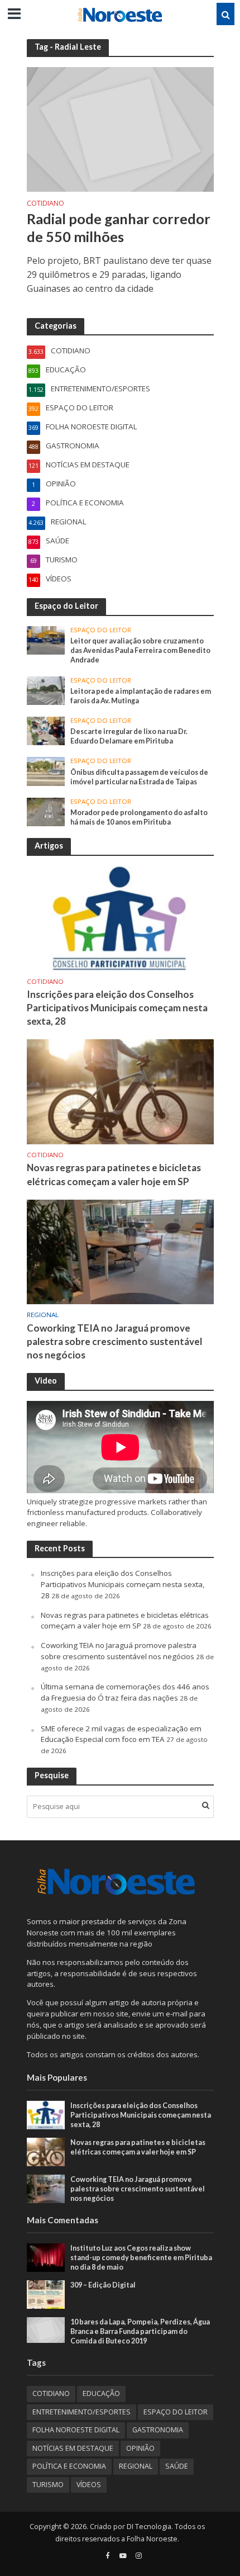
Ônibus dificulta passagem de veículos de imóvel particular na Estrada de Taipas (139, 777)
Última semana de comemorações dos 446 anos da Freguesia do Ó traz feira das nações (125, 1692)
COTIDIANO (45, 204)
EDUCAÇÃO (101, 2393)
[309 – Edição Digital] (46, 2294)
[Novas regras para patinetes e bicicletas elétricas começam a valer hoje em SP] (120, 1091)
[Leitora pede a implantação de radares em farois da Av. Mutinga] (46, 690)
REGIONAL (43, 1315)
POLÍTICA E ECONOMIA (69, 2466)
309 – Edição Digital (103, 2285)
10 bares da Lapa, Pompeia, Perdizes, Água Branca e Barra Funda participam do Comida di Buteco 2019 (140, 2331)
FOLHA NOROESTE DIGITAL (76, 2430)
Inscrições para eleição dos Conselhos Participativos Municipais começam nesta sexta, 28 (117, 1008)
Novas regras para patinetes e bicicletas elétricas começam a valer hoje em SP (114, 1174)
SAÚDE (177, 2466)
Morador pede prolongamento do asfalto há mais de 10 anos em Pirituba (139, 817)
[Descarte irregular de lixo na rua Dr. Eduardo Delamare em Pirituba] (46, 730)
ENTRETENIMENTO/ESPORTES (81, 2412)
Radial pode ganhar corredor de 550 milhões (119, 228)
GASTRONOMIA (158, 2430)
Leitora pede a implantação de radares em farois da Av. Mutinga (141, 696)
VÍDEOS (89, 2485)
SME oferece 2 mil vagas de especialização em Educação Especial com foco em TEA (121, 1734)
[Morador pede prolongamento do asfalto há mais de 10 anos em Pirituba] (46, 811)
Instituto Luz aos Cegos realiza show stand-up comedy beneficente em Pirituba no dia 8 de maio (141, 2258)
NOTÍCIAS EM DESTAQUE (73, 2448)
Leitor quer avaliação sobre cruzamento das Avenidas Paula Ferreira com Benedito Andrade (140, 650)
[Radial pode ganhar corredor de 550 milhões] (120, 129)
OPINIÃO (140, 2448)
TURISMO (48, 2485)
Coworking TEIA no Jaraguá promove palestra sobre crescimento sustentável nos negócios (114, 1341)
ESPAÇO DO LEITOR (101, 630)
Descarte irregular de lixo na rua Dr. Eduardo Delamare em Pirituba (129, 736)
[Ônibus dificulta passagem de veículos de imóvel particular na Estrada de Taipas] (46, 771)
